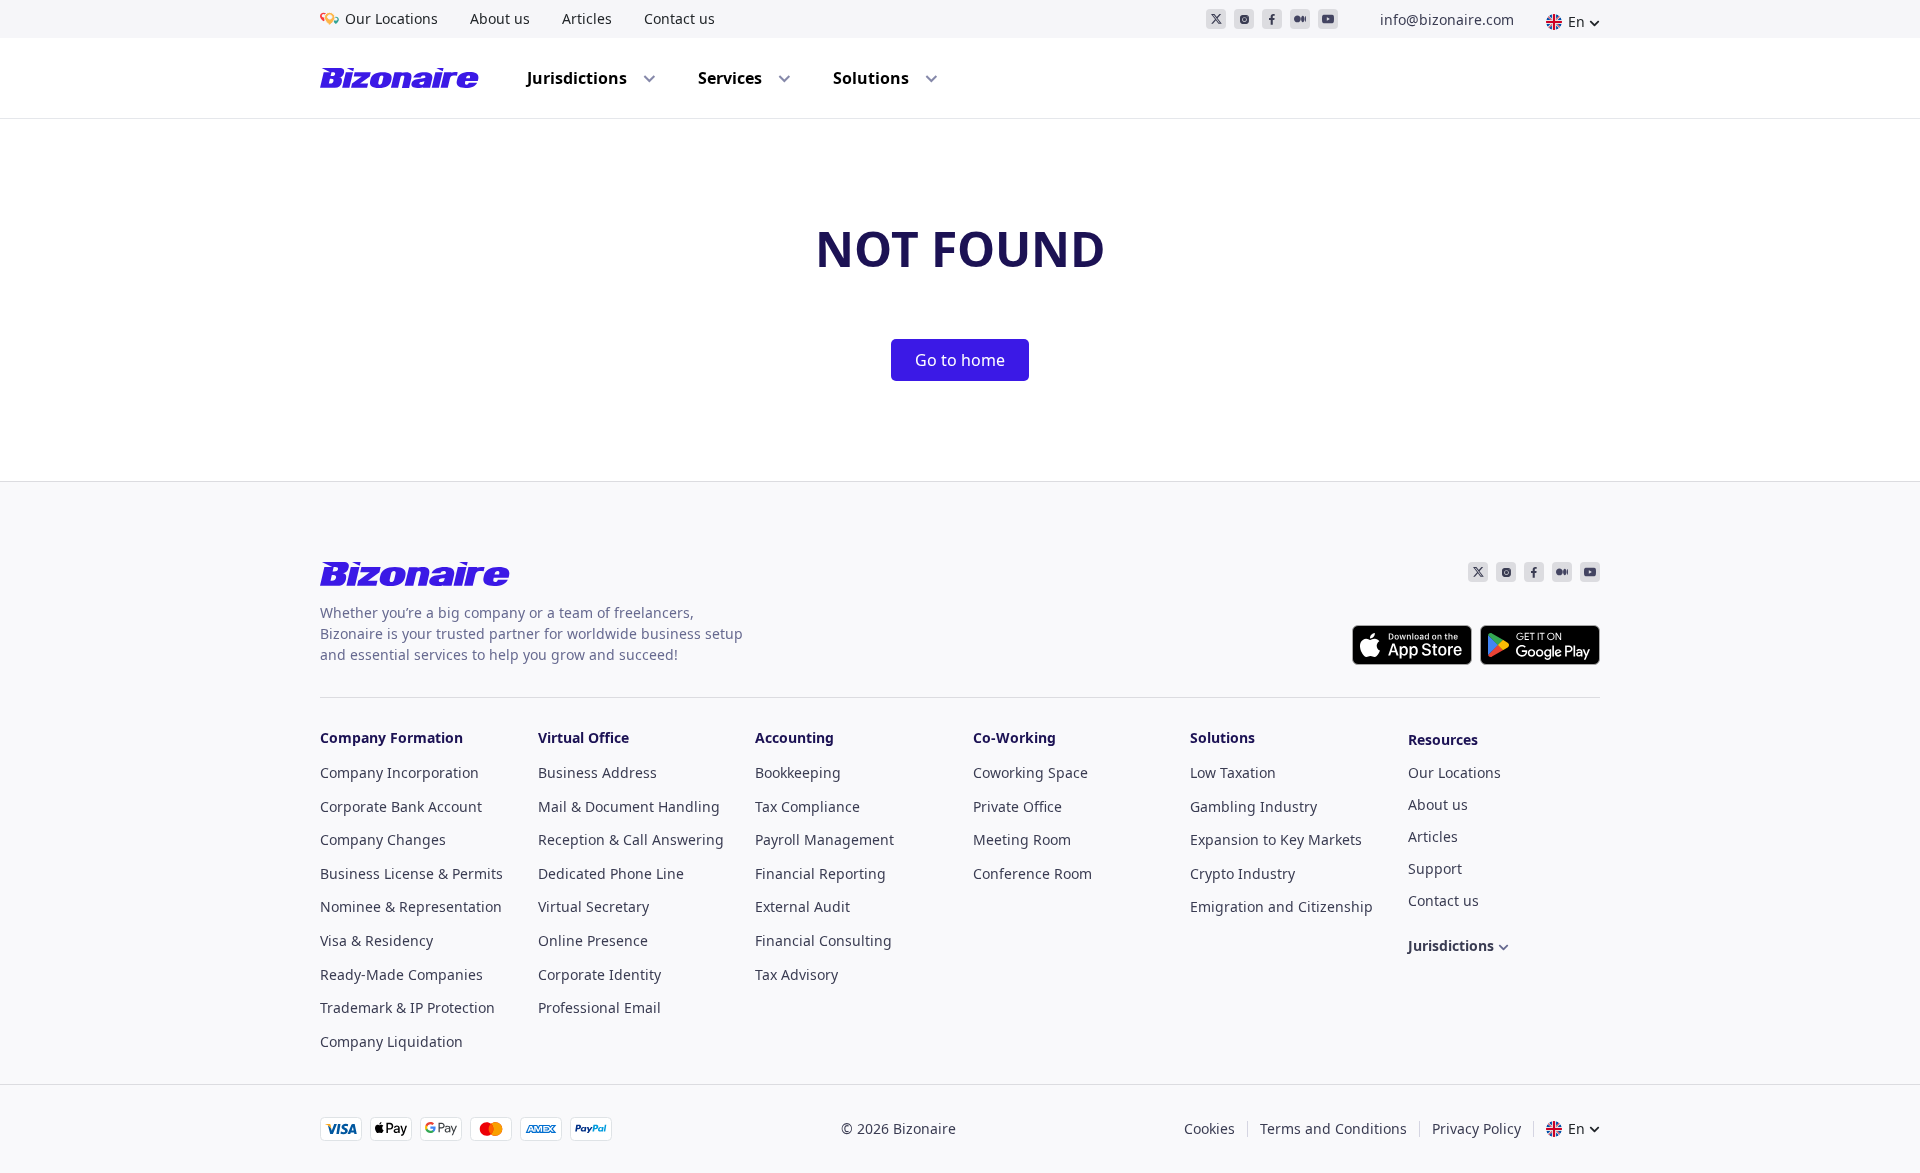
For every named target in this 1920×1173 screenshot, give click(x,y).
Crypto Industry (1242, 873)
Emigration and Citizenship (1281, 906)
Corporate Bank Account (401, 806)
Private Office (1017, 806)
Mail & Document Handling (629, 806)
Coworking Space (1030, 772)
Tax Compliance (807, 806)
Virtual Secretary (593, 906)
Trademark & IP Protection (407, 1007)
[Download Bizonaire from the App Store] (1412, 645)
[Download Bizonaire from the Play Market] (1540, 645)
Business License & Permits (411, 873)
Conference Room (1032, 873)
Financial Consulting (823, 940)
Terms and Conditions (1333, 1128)
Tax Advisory (796, 974)
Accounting (794, 737)
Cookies (1209, 1128)
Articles (587, 18)
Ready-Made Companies (401, 974)
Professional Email (599, 1007)
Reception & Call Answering (631, 839)
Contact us (679, 18)
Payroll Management (824, 839)
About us (500, 18)
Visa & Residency (376, 940)
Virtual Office (583, 737)
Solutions (1222, 737)
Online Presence (593, 940)
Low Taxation (1233, 772)
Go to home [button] (960, 360)
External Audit (802, 906)
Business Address (597, 772)
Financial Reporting (820, 873)
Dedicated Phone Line (611, 873)
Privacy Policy (1476, 1128)
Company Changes (383, 839)
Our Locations (391, 18)
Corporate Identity (599, 974)
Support (1435, 868)
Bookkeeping (798, 772)
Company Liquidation (391, 1041)
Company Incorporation (399, 772)
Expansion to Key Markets (1276, 839)
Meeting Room (1022, 839)
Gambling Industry (1253, 806)
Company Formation (391, 737)
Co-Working (1014, 737)
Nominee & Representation (411, 906)
